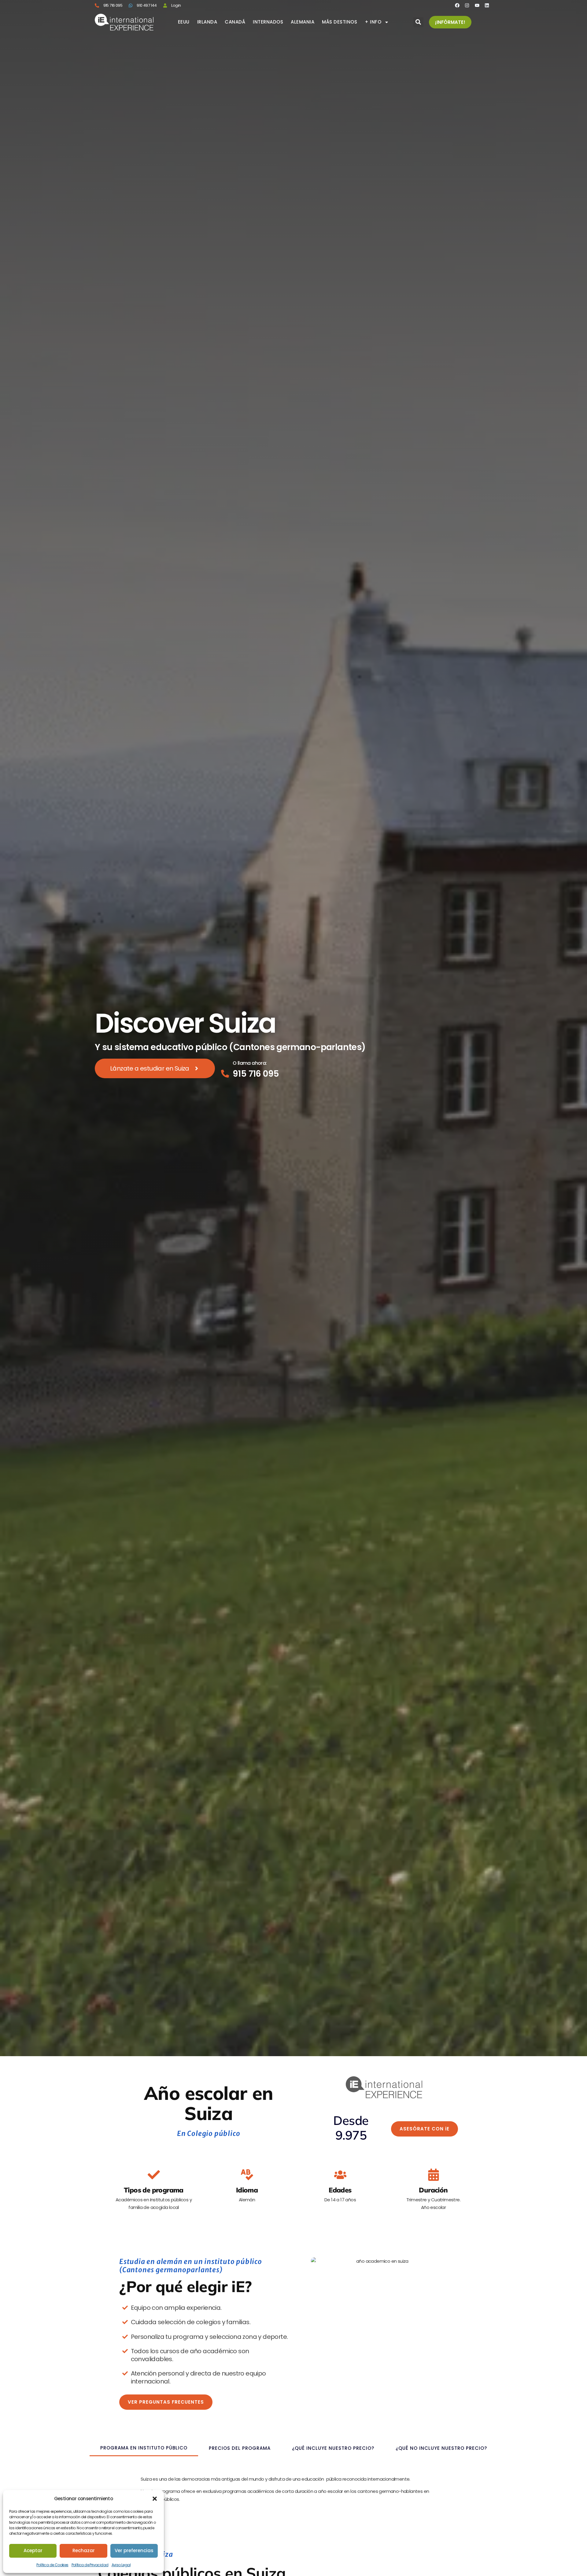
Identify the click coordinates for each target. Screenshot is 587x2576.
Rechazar (84, 2550)
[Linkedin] (487, 5)
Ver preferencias (134, 2550)
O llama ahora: (250, 1063)
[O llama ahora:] (225, 1074)
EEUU (184, 22)
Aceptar (33, 2550)
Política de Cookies (52, 2565)
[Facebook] (457, 5)
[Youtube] (477, 5)
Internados (268, 22)
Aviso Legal (121, 2565)
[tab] (144, 2448)
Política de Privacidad (90, 2565)
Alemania (303, 22)
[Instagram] (467, 5)
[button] (155, 2499)
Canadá (235, 22)
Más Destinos (340, 22)
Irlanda (207, 22)
